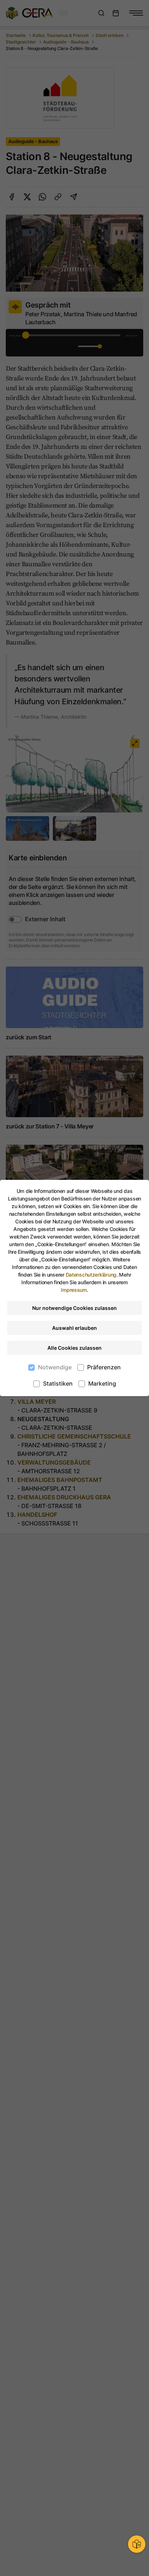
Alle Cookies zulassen (74, 1348)
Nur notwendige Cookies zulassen (74, 1308)
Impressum (74, 1290)
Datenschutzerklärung (91, 1275)
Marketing (102, 1383)
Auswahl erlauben (74, 1328)
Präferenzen (104, 1367)
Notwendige (55, 1367)
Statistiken (58, 1383)
